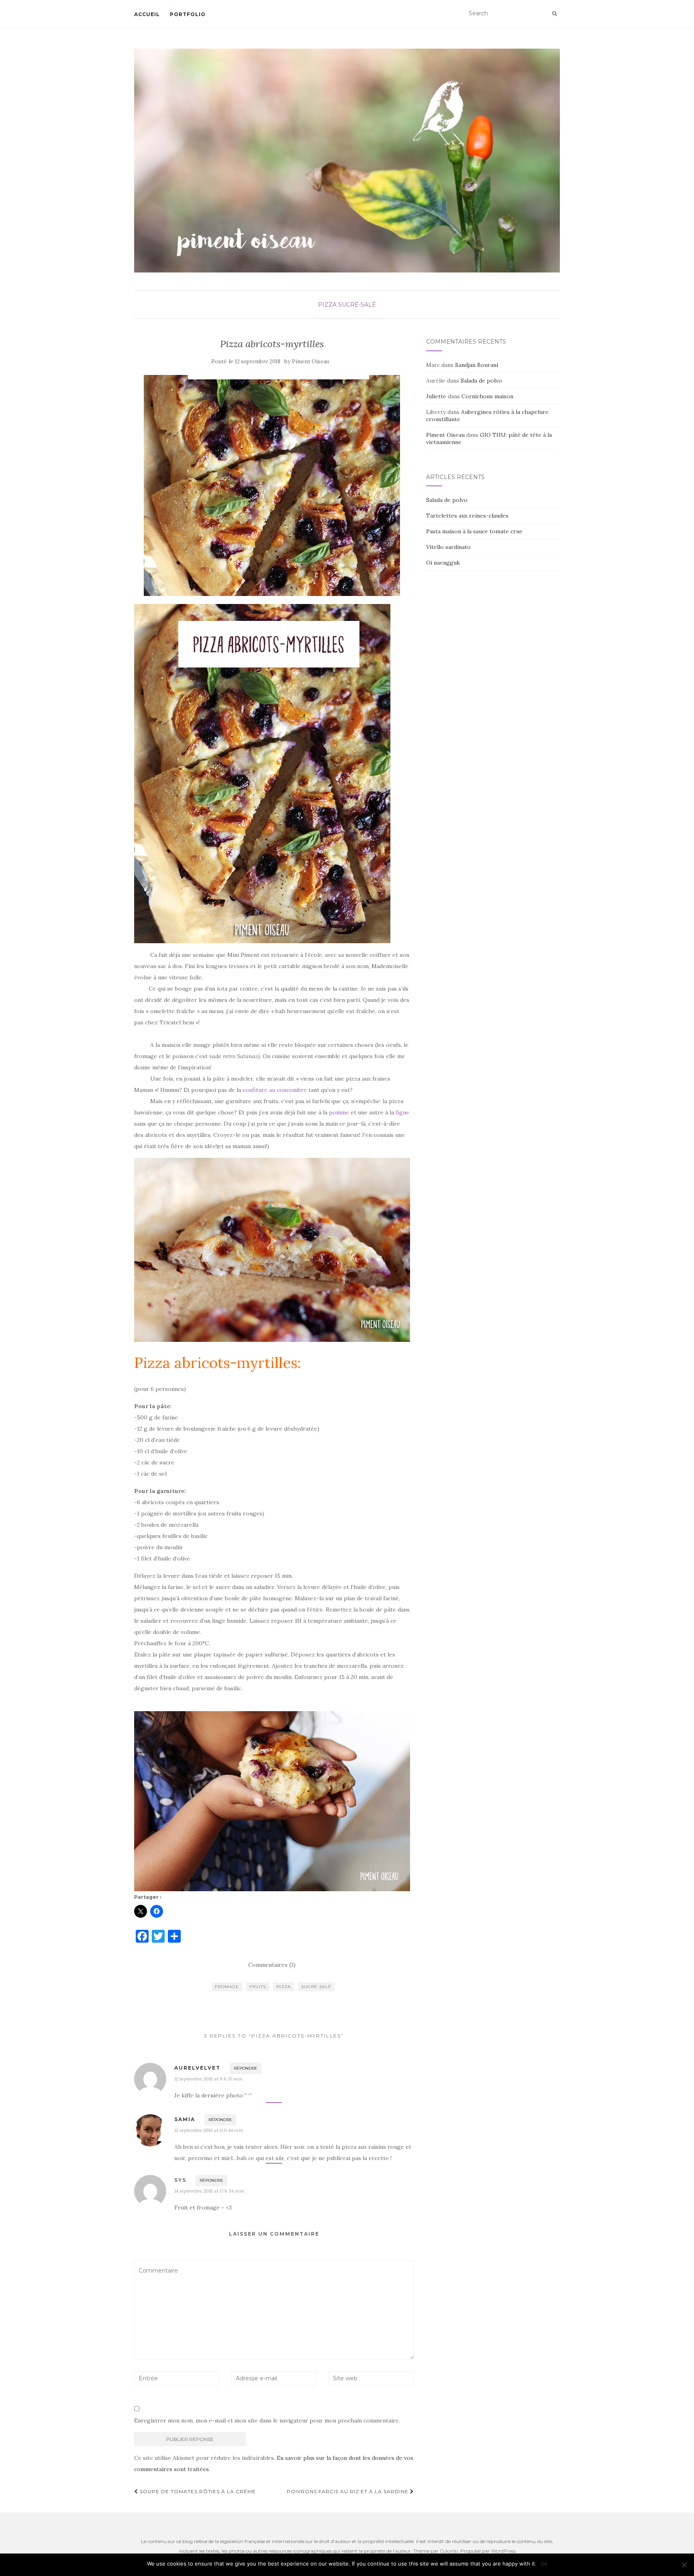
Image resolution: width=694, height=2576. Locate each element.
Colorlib (449, 2551)
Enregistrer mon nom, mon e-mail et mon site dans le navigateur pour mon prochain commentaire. (267, 2420)
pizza (327, 305)
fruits (258, 1987)
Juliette (436, 396)
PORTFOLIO (188, 14)
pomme (339, 1112)
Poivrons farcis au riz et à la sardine (348, 2491)
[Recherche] (554, 14)
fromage (227, 1987)
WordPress (503, 2551)
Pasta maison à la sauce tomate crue (474, 531)
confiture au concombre (275, 1090)
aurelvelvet (197, 2068)
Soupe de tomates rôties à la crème (197, 2491)
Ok (544, 2564)
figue (402, 1112)
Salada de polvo (481, 381)
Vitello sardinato (448, 547)
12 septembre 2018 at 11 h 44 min (209, 2130)
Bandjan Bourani (477, 365)
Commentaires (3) (272, 1965)
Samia (185, 2119)
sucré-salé (357, 305)
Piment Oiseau (310, 361)
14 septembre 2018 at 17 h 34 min (209, 2191)
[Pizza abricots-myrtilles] (272, 485)
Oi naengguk (443, 563)
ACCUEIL (147, 14)
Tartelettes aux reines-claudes (467, 516)
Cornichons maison (487, 396)
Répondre (246, 2068)
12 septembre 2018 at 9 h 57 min (208, 2079)
